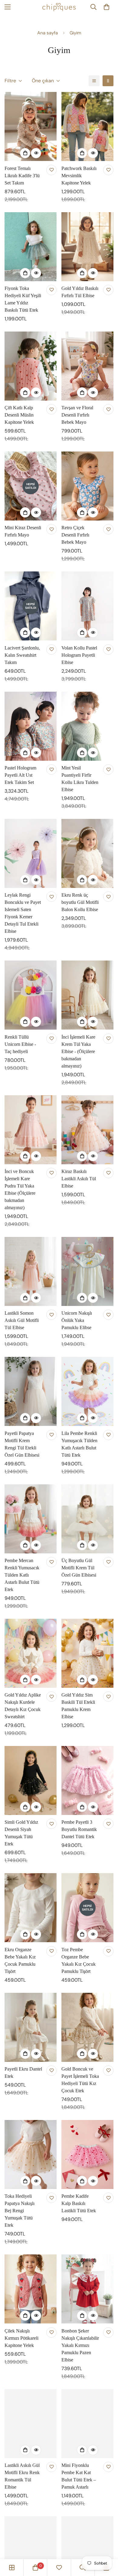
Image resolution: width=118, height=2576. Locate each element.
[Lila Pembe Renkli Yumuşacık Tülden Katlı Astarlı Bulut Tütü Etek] (87, 1391)
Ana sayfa (48, 33)
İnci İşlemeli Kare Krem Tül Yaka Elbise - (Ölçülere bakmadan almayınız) (78, 1051)
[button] (107, 7)
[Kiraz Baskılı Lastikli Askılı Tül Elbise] (87, 1130)
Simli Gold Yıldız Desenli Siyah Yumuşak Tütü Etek (21, 1833)
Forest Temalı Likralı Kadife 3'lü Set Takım (22, 176)
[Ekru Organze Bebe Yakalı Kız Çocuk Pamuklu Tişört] (31, 1908)
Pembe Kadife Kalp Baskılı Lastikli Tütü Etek (79, 2203)
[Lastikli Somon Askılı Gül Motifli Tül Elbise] (31, 1271)
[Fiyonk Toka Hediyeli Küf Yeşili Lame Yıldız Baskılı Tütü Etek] (31, 247)
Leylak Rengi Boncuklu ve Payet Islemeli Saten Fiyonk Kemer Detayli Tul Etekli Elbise (23, 913)
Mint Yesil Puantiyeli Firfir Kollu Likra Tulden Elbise (80, 779)
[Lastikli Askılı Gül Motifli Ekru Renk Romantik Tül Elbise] (31, 2424)
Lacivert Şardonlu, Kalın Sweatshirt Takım (22, 655)
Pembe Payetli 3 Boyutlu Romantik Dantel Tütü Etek (79, 1829)
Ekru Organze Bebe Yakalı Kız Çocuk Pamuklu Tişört (20, 1960)
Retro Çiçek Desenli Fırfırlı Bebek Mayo (75, 535)
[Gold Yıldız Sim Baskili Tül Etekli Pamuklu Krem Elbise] (87, 1653)
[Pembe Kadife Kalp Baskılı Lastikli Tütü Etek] (87, 2155)
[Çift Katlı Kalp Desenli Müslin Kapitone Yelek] (31, 366)
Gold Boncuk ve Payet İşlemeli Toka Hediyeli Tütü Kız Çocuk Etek (80, 2080)
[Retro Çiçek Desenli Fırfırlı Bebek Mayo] (87, 486)
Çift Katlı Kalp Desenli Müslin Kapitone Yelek (19, 415)
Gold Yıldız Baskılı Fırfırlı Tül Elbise (80, 292)
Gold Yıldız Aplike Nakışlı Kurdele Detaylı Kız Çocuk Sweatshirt (23, 1706)
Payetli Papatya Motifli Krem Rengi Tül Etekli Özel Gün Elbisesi (22, 1444)
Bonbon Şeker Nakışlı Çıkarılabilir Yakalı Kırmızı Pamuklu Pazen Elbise (80, 2345)
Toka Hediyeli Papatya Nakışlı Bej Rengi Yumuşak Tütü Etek (20, 2211)
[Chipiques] (59, 7)
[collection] (12, 2568)
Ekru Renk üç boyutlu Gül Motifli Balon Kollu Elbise (80, 902)
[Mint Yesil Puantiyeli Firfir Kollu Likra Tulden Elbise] (87, 726)
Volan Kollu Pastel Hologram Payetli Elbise (79, 655)
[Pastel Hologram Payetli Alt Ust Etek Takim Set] (31, 726)
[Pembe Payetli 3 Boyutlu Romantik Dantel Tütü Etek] (87, 1780)
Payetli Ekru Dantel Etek (23, 2073)
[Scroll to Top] (107, 2544)
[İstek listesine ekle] (51, 170)
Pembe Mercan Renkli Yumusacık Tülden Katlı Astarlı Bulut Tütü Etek (22, 1575)
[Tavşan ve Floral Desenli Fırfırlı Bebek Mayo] (87, 366)
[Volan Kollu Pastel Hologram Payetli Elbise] (87, 606)
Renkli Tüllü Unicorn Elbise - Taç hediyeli (20, 1044)
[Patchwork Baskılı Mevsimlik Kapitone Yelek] (87, 126)
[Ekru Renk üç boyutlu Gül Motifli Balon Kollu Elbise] (87, 853)
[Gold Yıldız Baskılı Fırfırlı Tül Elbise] (87, 247)
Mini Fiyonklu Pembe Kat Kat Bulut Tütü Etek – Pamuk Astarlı (79, 2476)
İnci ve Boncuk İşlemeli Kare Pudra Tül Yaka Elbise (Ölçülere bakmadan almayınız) (20, 1189)
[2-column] (108, 81)
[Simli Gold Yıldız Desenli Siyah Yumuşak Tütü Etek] (31, 1780)
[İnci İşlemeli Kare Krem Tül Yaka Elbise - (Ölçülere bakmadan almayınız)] (87, 995)
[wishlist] (59, 2568)
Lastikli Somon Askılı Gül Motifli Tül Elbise (22, 1320)
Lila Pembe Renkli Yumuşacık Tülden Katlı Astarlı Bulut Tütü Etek (79, 1444)
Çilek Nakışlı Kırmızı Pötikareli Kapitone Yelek (21, 2338)
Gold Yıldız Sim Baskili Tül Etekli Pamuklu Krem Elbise (78, 1706)
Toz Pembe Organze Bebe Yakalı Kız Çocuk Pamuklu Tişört (79, 1960)
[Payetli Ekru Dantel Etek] (31, 2027)
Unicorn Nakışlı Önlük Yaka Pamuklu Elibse (77, 1320)
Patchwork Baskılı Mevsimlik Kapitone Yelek (79, 176)
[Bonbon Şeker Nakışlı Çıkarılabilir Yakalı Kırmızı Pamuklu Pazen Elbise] (87, 2289)
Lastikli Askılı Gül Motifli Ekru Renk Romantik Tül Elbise (22, 2476)
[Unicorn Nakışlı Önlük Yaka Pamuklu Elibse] (87, 1271)
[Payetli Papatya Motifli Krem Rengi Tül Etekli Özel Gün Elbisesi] (31, 1391)
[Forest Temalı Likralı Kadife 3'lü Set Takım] (31, 126)
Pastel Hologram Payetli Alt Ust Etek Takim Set (20, 775)
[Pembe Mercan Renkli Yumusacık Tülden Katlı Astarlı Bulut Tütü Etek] (31, 1519)
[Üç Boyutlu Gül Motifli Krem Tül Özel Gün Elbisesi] (87, 1519)
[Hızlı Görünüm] (36, 153)
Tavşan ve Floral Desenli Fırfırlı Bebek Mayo (77, 415)
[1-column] (94, 81)
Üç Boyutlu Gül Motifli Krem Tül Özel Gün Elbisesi (79, 1568)
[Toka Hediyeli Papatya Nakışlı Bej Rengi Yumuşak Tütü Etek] (31, 2155)
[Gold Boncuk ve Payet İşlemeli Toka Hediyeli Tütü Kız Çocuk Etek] (87, 2027)
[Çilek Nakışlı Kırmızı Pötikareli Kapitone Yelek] (31, 2289)
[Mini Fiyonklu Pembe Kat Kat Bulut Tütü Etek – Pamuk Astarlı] (87, 2424)
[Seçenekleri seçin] (25, 153)
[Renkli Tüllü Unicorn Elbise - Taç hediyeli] (31, 995)
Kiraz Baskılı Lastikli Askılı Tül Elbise (79, 1179)
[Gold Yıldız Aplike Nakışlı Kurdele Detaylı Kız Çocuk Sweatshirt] (31, 1653)
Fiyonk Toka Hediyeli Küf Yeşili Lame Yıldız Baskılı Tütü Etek (23, 299)
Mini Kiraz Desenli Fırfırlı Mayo (23, 531)
